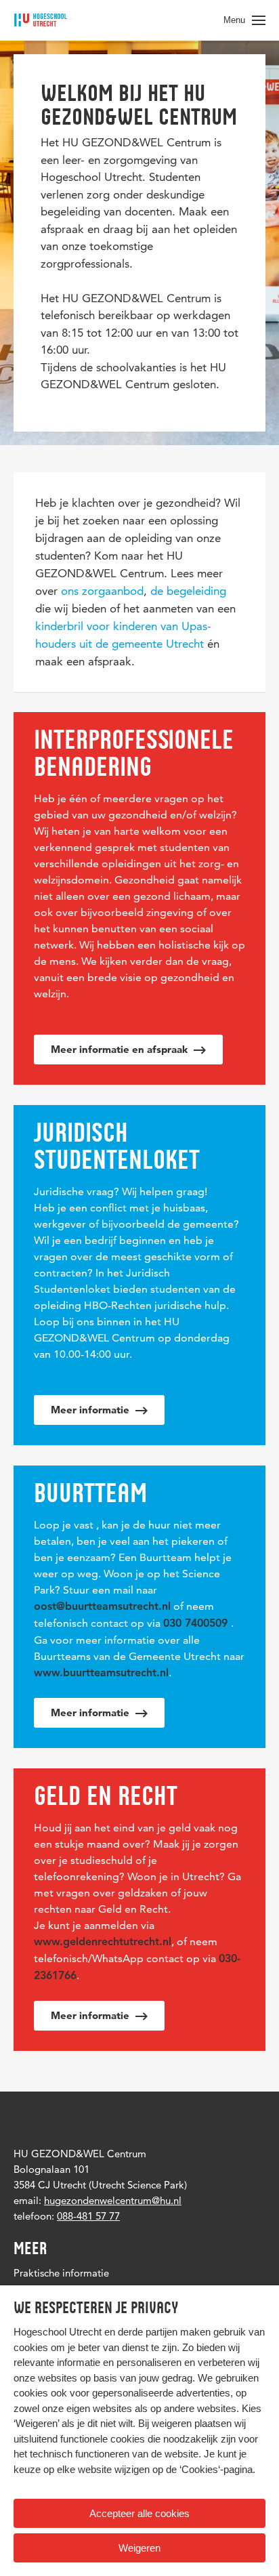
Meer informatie (91, 1410)
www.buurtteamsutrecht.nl (101, 1674)
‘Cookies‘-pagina (216, 2469)
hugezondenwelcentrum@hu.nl (113, 2200)
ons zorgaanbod (102, 591)
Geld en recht (106, 1795)
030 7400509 (195, 1624)
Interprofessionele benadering (134, 753)
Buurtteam (90, 1493)
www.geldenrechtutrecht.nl (103, 1943)
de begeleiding (188, 591)
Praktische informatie (61, 2273)
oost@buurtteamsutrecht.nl (102, 1607)
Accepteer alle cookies (139, 2513)
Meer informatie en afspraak (121, 1049)
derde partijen (148, 2332)
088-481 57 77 (88, 2216)
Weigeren (139, 2548)
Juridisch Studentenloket (117, 1146)
